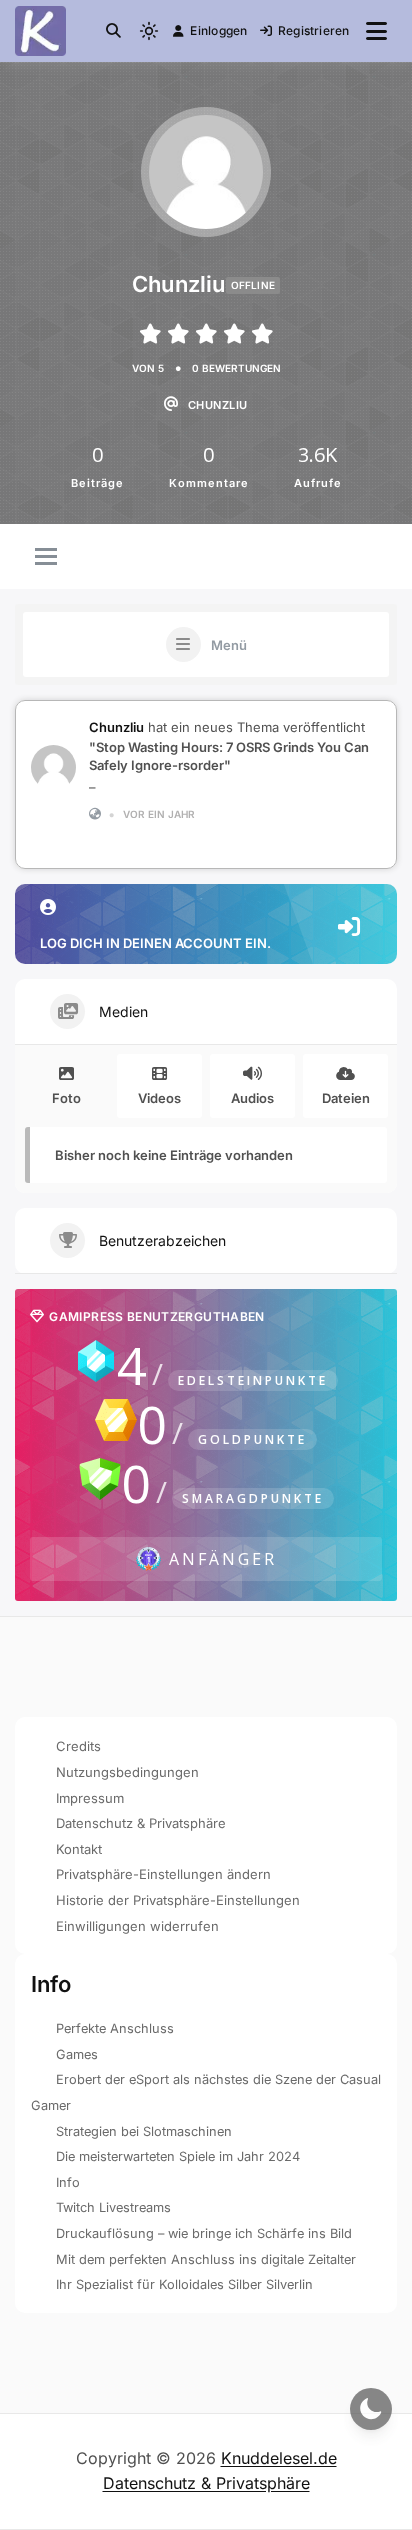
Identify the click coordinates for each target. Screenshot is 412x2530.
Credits (78, 1746)
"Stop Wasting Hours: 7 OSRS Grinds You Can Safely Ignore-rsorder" (229, 756)
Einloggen (218, 30)
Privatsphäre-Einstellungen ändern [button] (163, 1874)
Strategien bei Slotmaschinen (144, 2131)
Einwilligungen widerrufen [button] (137, 1926)
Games (77, 2054)
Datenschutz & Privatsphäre (141, 1823)
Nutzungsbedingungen (127, 1772)
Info (68, 2182)
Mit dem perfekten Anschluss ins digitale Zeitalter (206, 2259)
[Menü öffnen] (376, 31)
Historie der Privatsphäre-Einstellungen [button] (178, 1900)
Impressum (90, 1798)
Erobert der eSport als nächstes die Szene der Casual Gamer (206, 2092)
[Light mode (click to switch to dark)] (149, 31)
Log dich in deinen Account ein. (155, 943)
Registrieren (314, 30)
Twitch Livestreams (113, 2207)
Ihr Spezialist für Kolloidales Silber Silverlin (184, 2284)
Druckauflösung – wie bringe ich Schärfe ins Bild (204, 2233)
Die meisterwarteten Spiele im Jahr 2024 (178, 2156)
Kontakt (79, 1849)
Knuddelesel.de (279, 2458)
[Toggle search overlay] (113, 31)
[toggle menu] (46, 558)
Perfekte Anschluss (115, 2028)
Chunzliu (116, 727)
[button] (113, 30)
